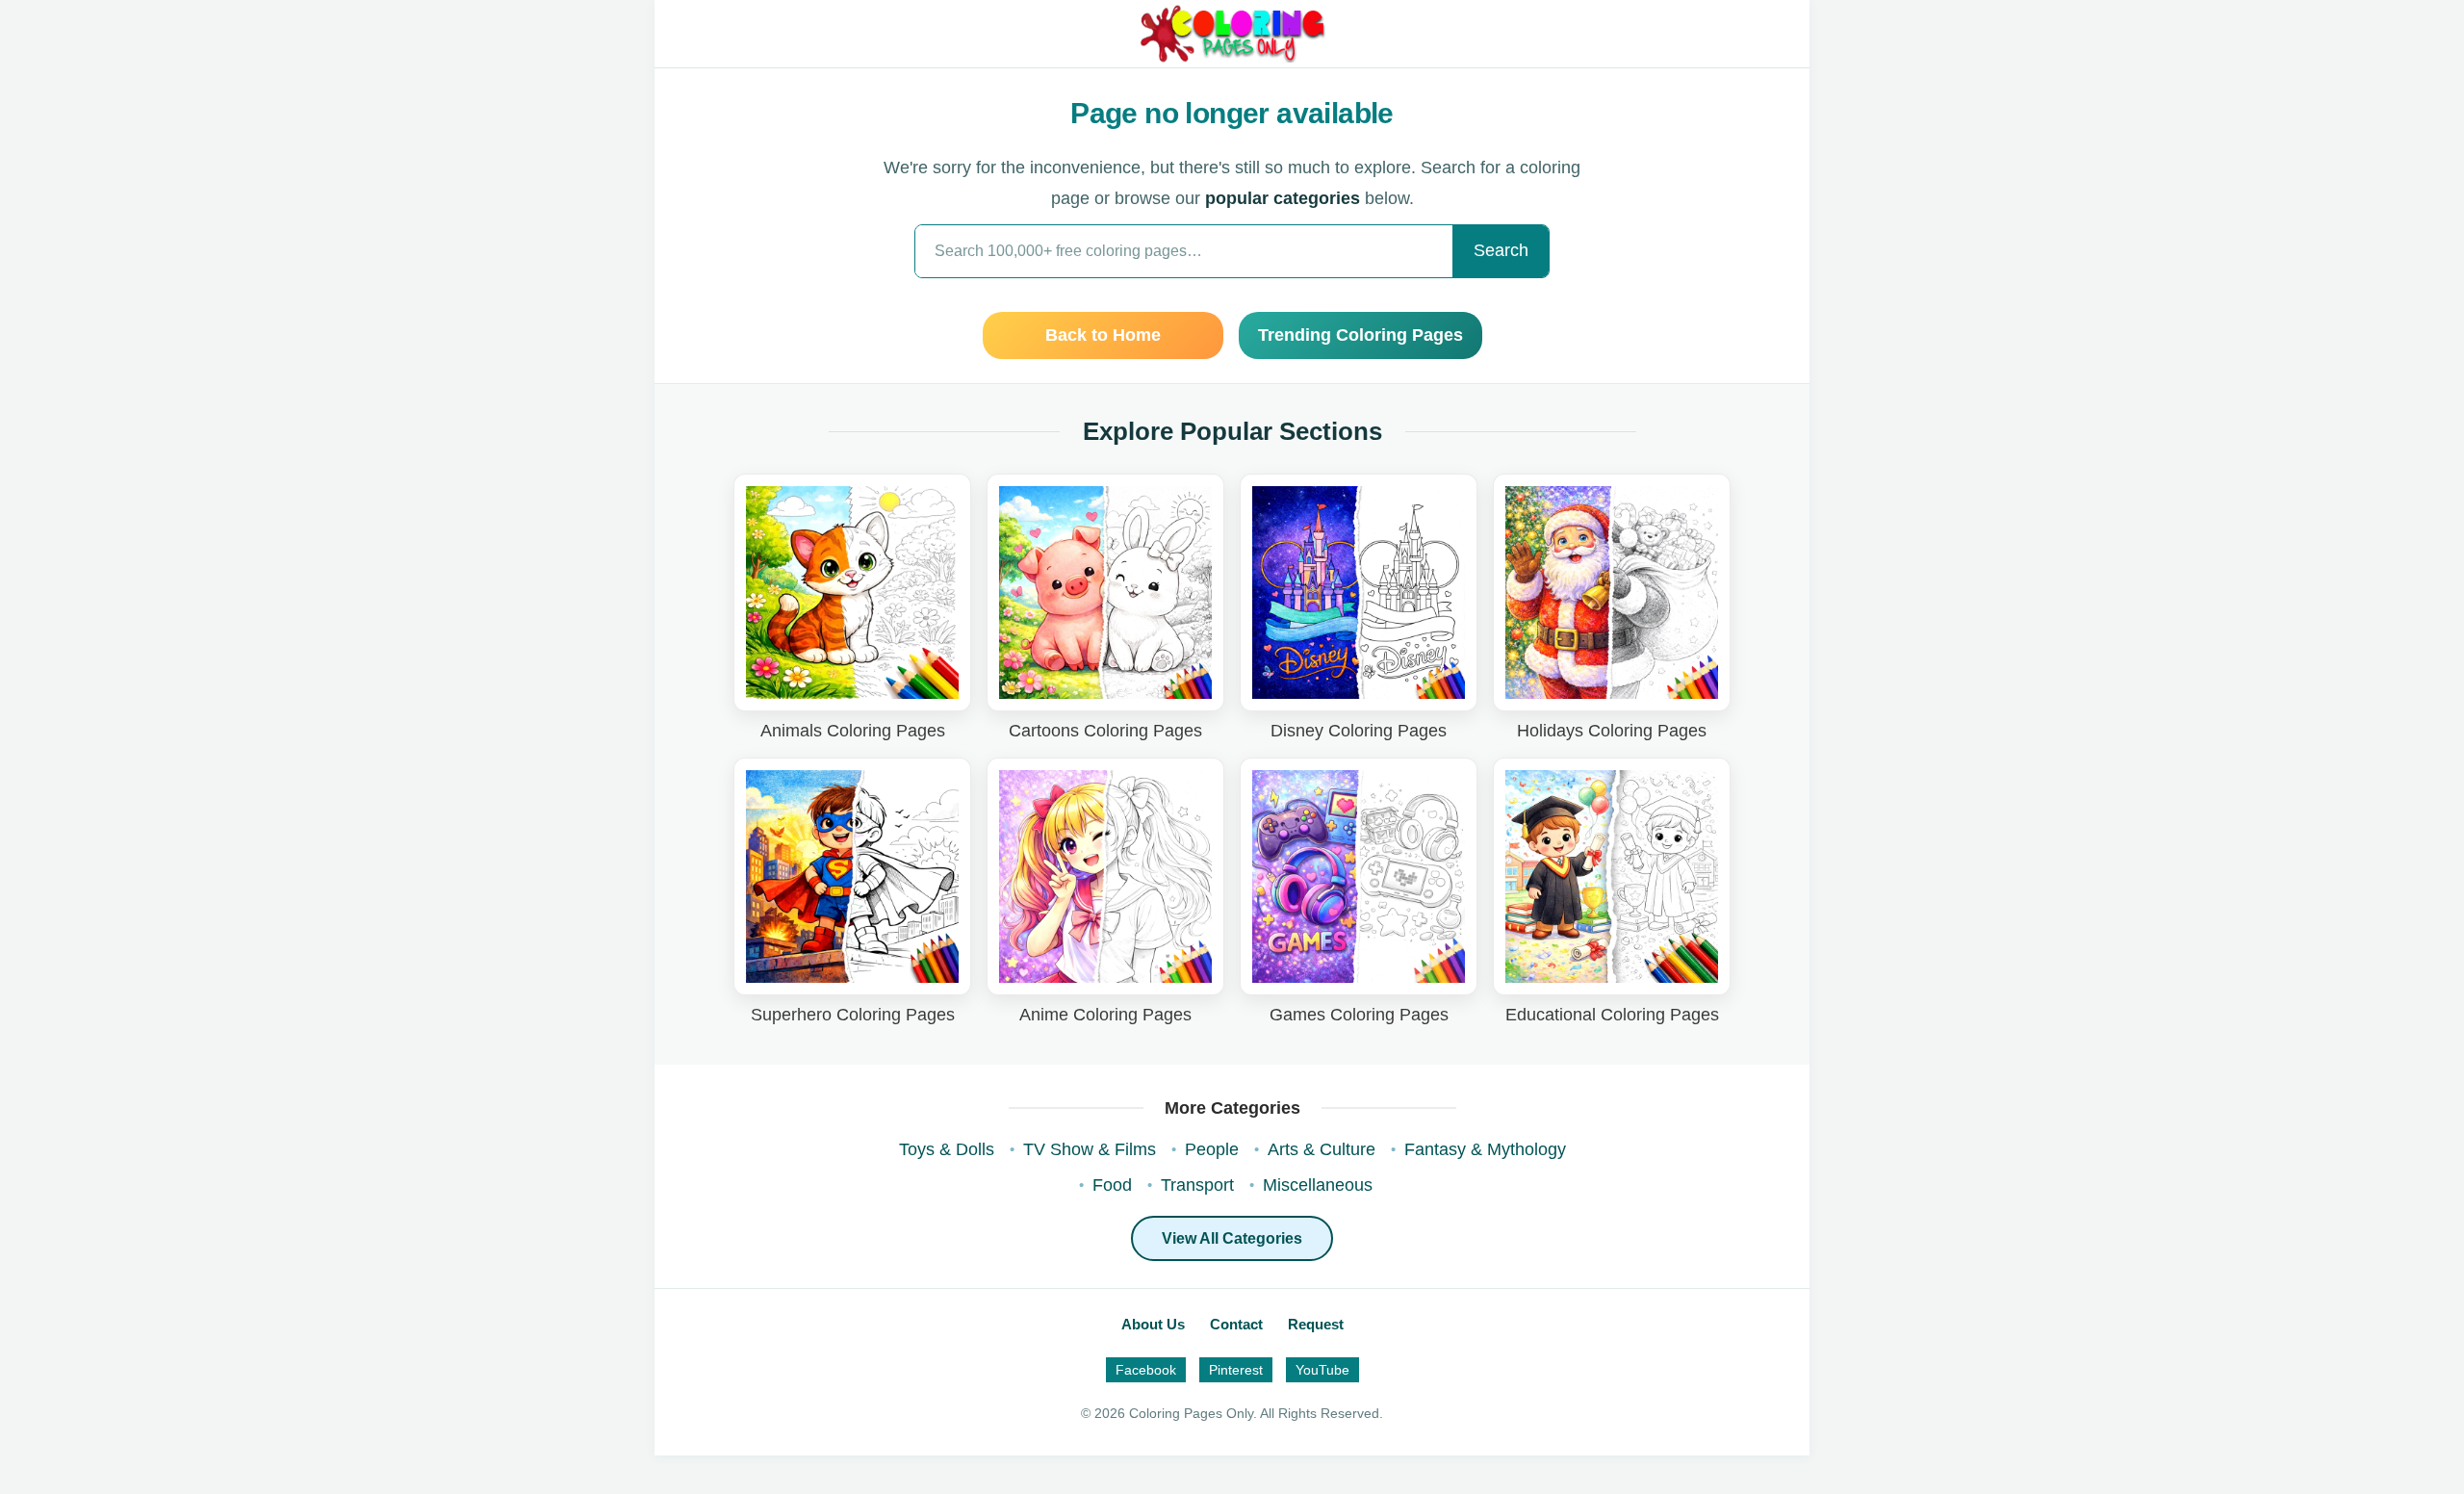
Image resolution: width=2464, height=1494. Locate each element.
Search (1501, 250)
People (1212, 1149)
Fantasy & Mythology (1485, 1149)
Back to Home (1103, 335)
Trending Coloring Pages (1360, 335)
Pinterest (1236, 1370)
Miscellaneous (1318, 1185)
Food (1112, 1185)
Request (1316, 1324)
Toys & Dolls (947, 1149)
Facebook (1146, 1370)
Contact (1236, 1324)
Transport (1197, 1185)
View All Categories (1232, 1238)
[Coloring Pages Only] (1232, 34)
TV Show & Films (1090, 1149)
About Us (1153, 1324)
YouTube (1322, 1370)
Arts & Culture (1322, 1149)
